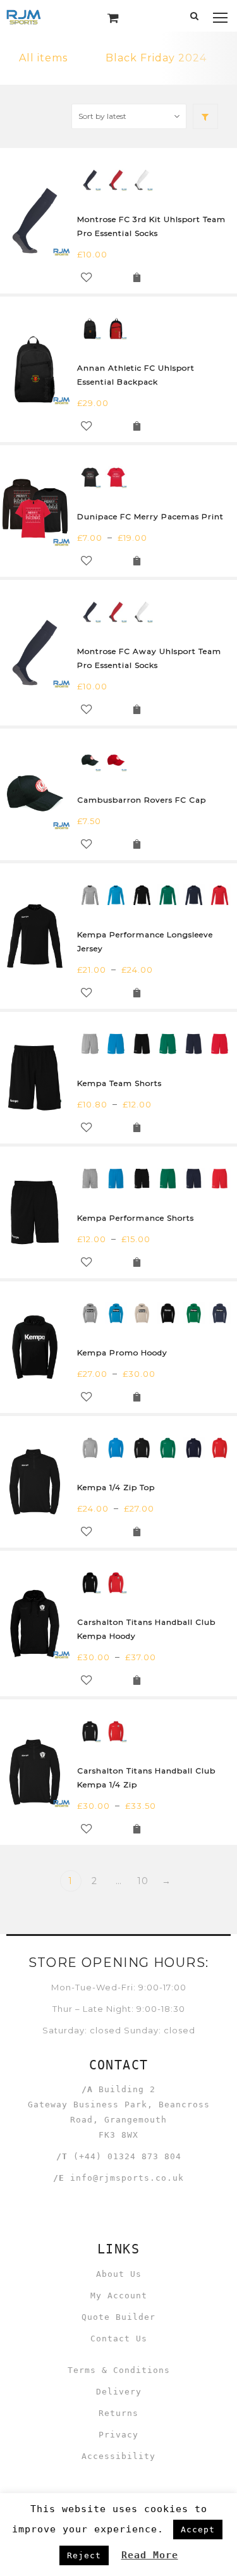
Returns (118, 2413)
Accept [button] (198, 2530)
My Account (119, 2296)
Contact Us (119, 2339)
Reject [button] (84, 2555)
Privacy (118, 2435)
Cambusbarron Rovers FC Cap (142, 800)
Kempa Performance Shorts (136, 1218)
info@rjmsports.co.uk (127, 2178)
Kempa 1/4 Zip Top (116, 1487)
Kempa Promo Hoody (122, 1353)
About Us (119, 2274)
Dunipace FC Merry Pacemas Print (150, 516)
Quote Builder (118, 2317)
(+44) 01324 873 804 (127, 2156)
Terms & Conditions (119, 2370)
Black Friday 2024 (156, 58)
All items (43, 58)
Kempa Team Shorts (119, 1083)
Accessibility (118, 2456)
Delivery (119, 2392)
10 (143, 1881)
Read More (150, 2555)
